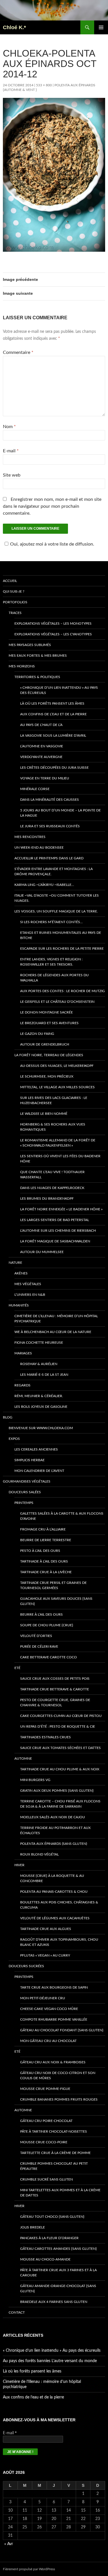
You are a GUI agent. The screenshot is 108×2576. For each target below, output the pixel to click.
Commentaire (18, 352)
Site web (12, 475)
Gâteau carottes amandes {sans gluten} (58, 2249)
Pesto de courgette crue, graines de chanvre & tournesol (55, 1703)
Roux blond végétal (39, 1854)
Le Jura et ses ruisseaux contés (50, 826)
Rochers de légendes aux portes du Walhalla (54, 978)
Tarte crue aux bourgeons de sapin (54, 1987)
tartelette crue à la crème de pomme (55, 2153)
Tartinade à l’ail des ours (44, 1561)
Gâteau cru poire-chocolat (46, 2121)
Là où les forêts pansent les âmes (52, 703)
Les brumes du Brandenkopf (47, 1199)
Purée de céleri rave (39, 1647)
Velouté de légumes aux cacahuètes (55, 1918)
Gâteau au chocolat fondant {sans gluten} (62, 2030)
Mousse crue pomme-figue (45, 2089)
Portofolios (15, 602)
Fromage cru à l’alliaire (43, 1529)
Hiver (19, 1865)
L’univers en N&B (30, 1295)
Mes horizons (22, 666)
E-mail (11, 451)
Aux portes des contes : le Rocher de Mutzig (62, 991)
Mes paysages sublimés (30, 645)
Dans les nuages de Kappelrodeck (52, 1188)
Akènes (21, 1273)
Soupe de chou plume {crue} (47, 1625)
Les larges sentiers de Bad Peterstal (55, 1220)
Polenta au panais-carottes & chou (54, 1892)
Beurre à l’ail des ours (41, 1614)
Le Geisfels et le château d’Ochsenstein (57, 1002)
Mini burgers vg (35, 1780)
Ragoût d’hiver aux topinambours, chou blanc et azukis (59, 1942)
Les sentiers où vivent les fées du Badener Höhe (60, 1159)
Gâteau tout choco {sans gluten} (52, 2217)
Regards (22, 1385)
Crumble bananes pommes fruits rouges (59, 2099)
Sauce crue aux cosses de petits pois (55, 1679)
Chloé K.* (14, 27)
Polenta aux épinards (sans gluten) (54, 1844)
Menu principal (101, 27)
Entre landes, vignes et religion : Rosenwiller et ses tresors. (51, 962)
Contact (17, 2312)
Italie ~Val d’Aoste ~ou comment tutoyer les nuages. (57, 898)
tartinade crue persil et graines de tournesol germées (53, 1585)
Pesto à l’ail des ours (40, 1551)
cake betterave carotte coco (49, 1657)
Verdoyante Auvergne (41, 757)
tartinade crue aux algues (46, 1929)
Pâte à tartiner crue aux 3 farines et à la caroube (58, 2273)
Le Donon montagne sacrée (47, 1012)
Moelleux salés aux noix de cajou (53, 1817)
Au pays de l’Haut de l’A (41, 725)
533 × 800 (44, 85)
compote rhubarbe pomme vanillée (54, 2019)
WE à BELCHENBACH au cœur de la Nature (53, 1332)
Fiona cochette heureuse (39, 1343)
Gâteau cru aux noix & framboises (53, 2062)
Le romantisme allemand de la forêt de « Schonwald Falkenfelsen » (58, 1143)
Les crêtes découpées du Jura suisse (54, 768)
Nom (9, 427)
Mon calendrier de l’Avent (39, 1471)
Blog (8, 1417)
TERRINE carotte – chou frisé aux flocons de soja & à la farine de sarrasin (60, 1804)
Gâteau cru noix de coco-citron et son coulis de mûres (58, 2075)
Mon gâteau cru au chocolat (48, 2041)
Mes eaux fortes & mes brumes (38, 656)
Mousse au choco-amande (45, 2259)
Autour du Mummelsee (42, 1252)
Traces (15, 613)
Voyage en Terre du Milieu (45, 778)
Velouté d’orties (36, 1636)
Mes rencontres (30, 837)
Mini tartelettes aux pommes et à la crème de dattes (60, 2193)
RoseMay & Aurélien (39, 1364)
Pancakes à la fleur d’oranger (49, 2238)
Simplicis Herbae (30, 1460)
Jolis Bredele (33, 2227)
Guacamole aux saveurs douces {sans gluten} (56, 1601)
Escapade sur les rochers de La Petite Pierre (62, 949)
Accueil (10, 581)
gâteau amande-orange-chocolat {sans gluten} (58, 2288)
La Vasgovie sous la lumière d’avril (53, 736)
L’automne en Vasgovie (42, 746)
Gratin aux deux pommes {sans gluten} (57, 1791)
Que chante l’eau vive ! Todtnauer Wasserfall (52, 1175)
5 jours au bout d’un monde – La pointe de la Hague (60, 813)
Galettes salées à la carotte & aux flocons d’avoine (62, 1516)
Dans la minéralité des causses (50, 800)
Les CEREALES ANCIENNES (36, 1449)
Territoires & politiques (37, 677)
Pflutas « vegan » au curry (45, 1955)
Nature (15, 1263)
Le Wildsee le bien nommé (44, 1114)
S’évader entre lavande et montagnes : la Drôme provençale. (54, 871)
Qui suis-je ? (14, 591)
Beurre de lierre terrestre (46, 1540)
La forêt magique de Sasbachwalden (55, 1241)
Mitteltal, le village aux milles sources (57, 1087)
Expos (14, 1439)
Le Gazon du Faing (37, 1034)
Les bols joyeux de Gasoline (41, 1407)
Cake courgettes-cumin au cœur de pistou (61, 1716)
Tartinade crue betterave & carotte (55, 1689)
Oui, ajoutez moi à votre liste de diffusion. (52, 544)
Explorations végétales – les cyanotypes (53, 634)
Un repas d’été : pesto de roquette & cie (58, 1726)
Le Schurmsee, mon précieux (47, 1076)
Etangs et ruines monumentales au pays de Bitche (61, 935)
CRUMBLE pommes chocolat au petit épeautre (54, 2166)
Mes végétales (28, 1284)
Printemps (24, 1503)
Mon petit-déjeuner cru (43, 1998)
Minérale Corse (35, 789)
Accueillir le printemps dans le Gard (49, 858)
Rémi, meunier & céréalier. (39, 1396)
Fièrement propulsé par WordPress (29, 2569)
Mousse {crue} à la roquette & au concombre (52, 1878)
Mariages (23, 1353)
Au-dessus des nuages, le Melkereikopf (57, 1066)
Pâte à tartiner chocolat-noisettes (54, 2131)
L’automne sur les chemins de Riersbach (58, 1231)
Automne (23, 1759)
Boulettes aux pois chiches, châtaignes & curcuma (59, 1905)
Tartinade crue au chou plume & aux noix (60, 1769)
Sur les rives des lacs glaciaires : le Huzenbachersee (54, 1100)
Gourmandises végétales (27, 1481)
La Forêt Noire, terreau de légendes (49, 1055)
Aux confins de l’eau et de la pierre (53, 714)
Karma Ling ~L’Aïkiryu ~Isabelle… (44, 885)
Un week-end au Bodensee (39, 848)
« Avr (9, 2544)
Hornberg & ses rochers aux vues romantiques (53, 1127)
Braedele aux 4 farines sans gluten (54, 2302)
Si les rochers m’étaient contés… (51, 922)
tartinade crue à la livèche (46, 1572)
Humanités (19, 1305)
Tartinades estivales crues (46, 1737)
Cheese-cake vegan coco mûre (49, 2009)
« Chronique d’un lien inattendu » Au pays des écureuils (59, 690)
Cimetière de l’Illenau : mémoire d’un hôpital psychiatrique (56, 1319)
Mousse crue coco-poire (44, 2142)
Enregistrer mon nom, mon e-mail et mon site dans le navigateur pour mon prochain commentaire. (52, 506)
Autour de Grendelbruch (45, 1044)
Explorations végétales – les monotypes (53, 624)
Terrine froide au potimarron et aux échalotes (55, 1830)
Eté (17, 1668)
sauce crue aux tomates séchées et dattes (60, 1748)
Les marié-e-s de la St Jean (44, 1375)
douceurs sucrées (26, 1966)
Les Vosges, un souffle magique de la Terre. (56, 911)
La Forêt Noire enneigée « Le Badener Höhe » (61, 1209)
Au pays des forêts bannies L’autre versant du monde (50, 2361)
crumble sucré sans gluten (47, 2179)
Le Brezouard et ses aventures (49, 1023)
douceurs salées (25, 1492)
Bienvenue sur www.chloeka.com (41, 1428)
